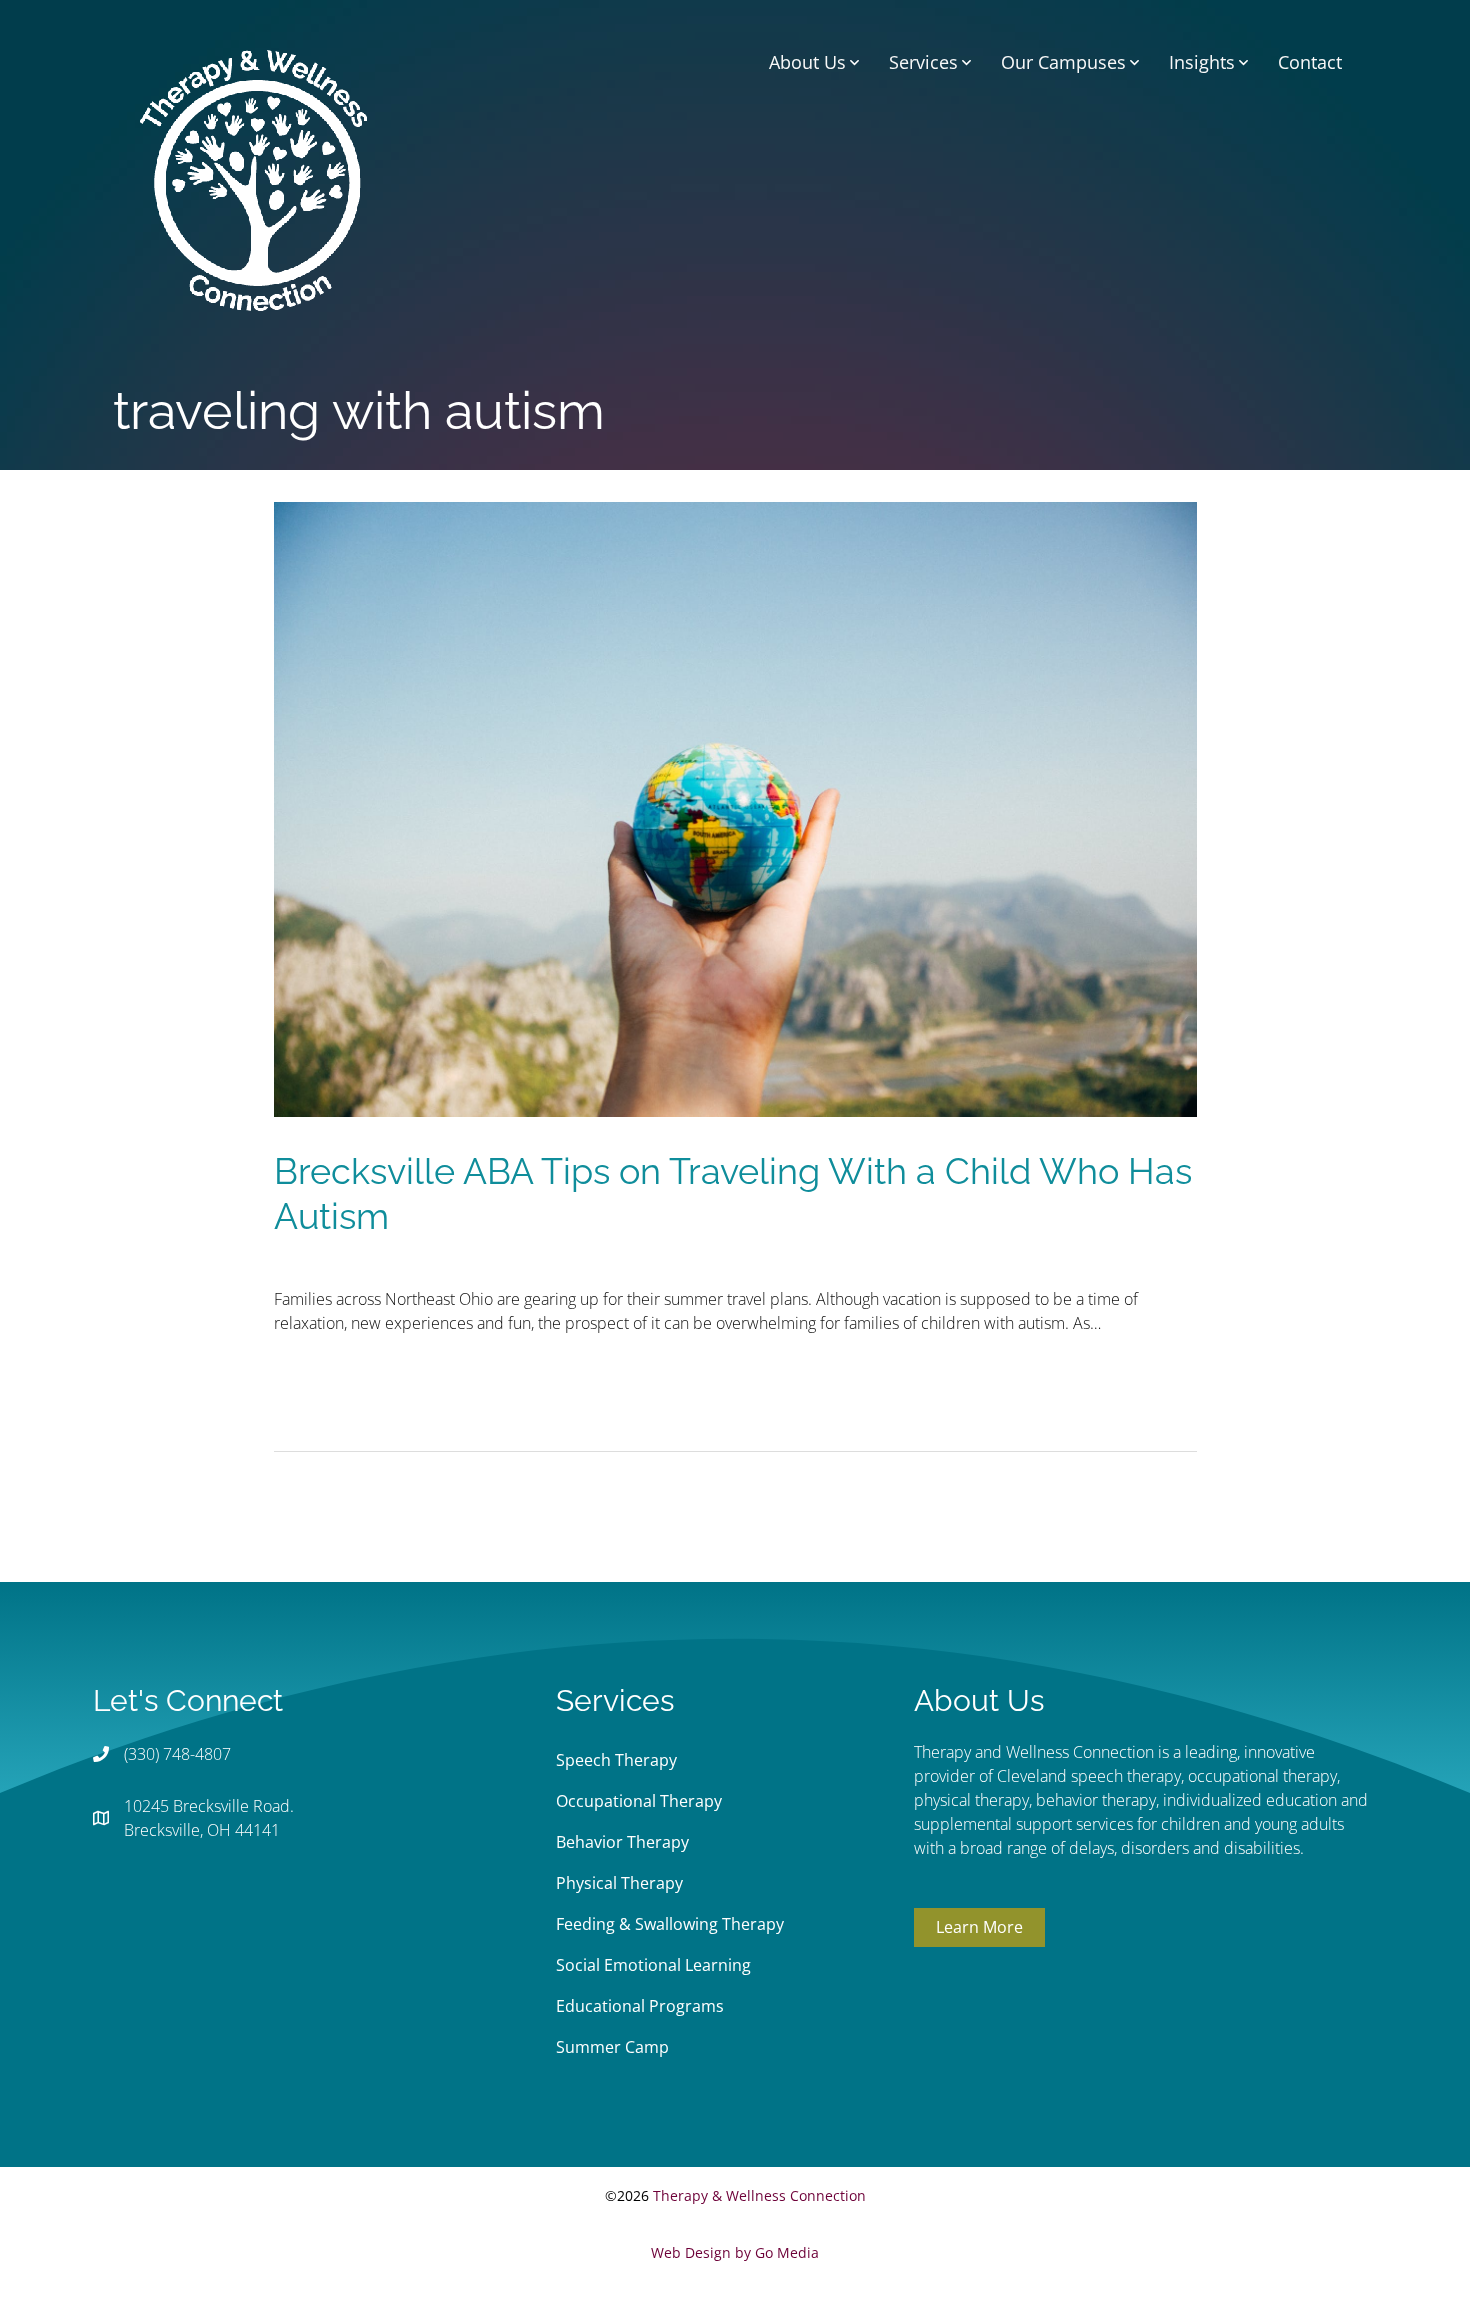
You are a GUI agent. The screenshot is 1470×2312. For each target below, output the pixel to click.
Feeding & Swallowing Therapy (670, 1924)
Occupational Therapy (639, 1801)
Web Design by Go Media (735, 2252)
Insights (1202, 62)
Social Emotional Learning (653, 1965)
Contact (1310, 62)
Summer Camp (612, 2047)
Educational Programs (640, 2006)
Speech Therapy (616, 1760)
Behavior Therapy (622, 1842)
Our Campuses (1063, 62)
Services (923, 62)
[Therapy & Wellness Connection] (253, 178)
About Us (807, 62)
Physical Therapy (619, 1883)
